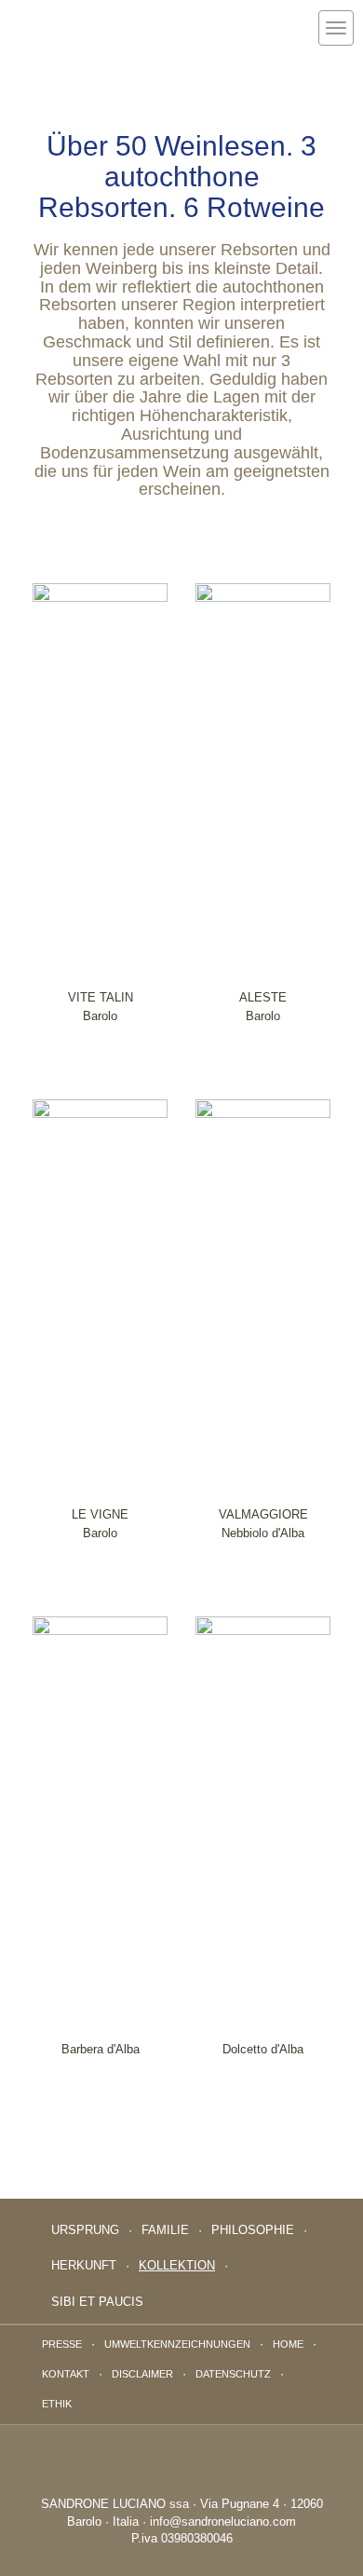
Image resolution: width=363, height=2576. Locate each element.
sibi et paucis (97, 2302)
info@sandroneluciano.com (223, 2521)
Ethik (57, 2404)
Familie (165, 2230)
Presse (62, 2344)
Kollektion (177, 2265)
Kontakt (66, 2374)
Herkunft (84, 2265)
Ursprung (85, 2230)
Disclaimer (142, 2374)
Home (288, 2344)
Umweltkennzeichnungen (177, 2344)
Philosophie (253, 2230)
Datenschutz (233, 2374)
